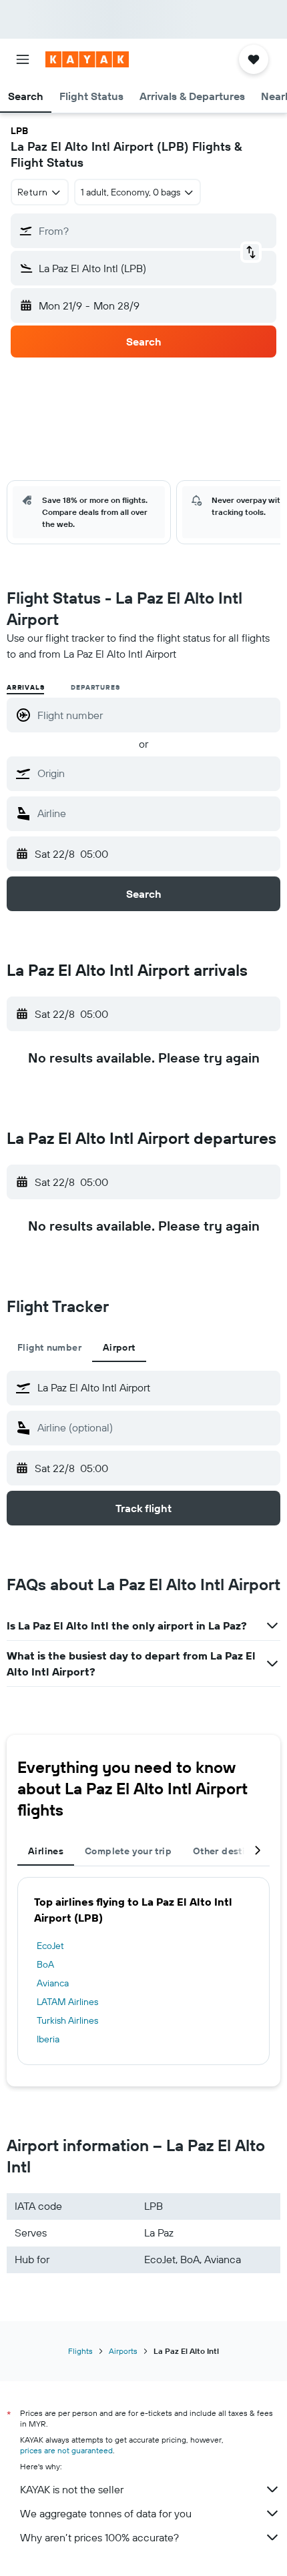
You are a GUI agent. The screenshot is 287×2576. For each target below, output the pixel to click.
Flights (80, 2351)
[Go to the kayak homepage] (87, 59)
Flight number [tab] (49, 1347)
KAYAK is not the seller (72, 2489)
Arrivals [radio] (25, 687)
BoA (45, 1964)
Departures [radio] (95, 687)
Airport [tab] (119, 1347)
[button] (23, 59)
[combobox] (156, 773)
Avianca (53, 1983)
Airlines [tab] (46, 1851)
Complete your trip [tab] (128, 1851)
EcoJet (50, 1946)
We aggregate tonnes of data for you (106, 2513)
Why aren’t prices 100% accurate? (99, 2537)
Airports (123, 2351)
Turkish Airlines (67, 2020)
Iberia (48, 2039)
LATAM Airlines (67, 2002)
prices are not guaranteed (66, 2450)
